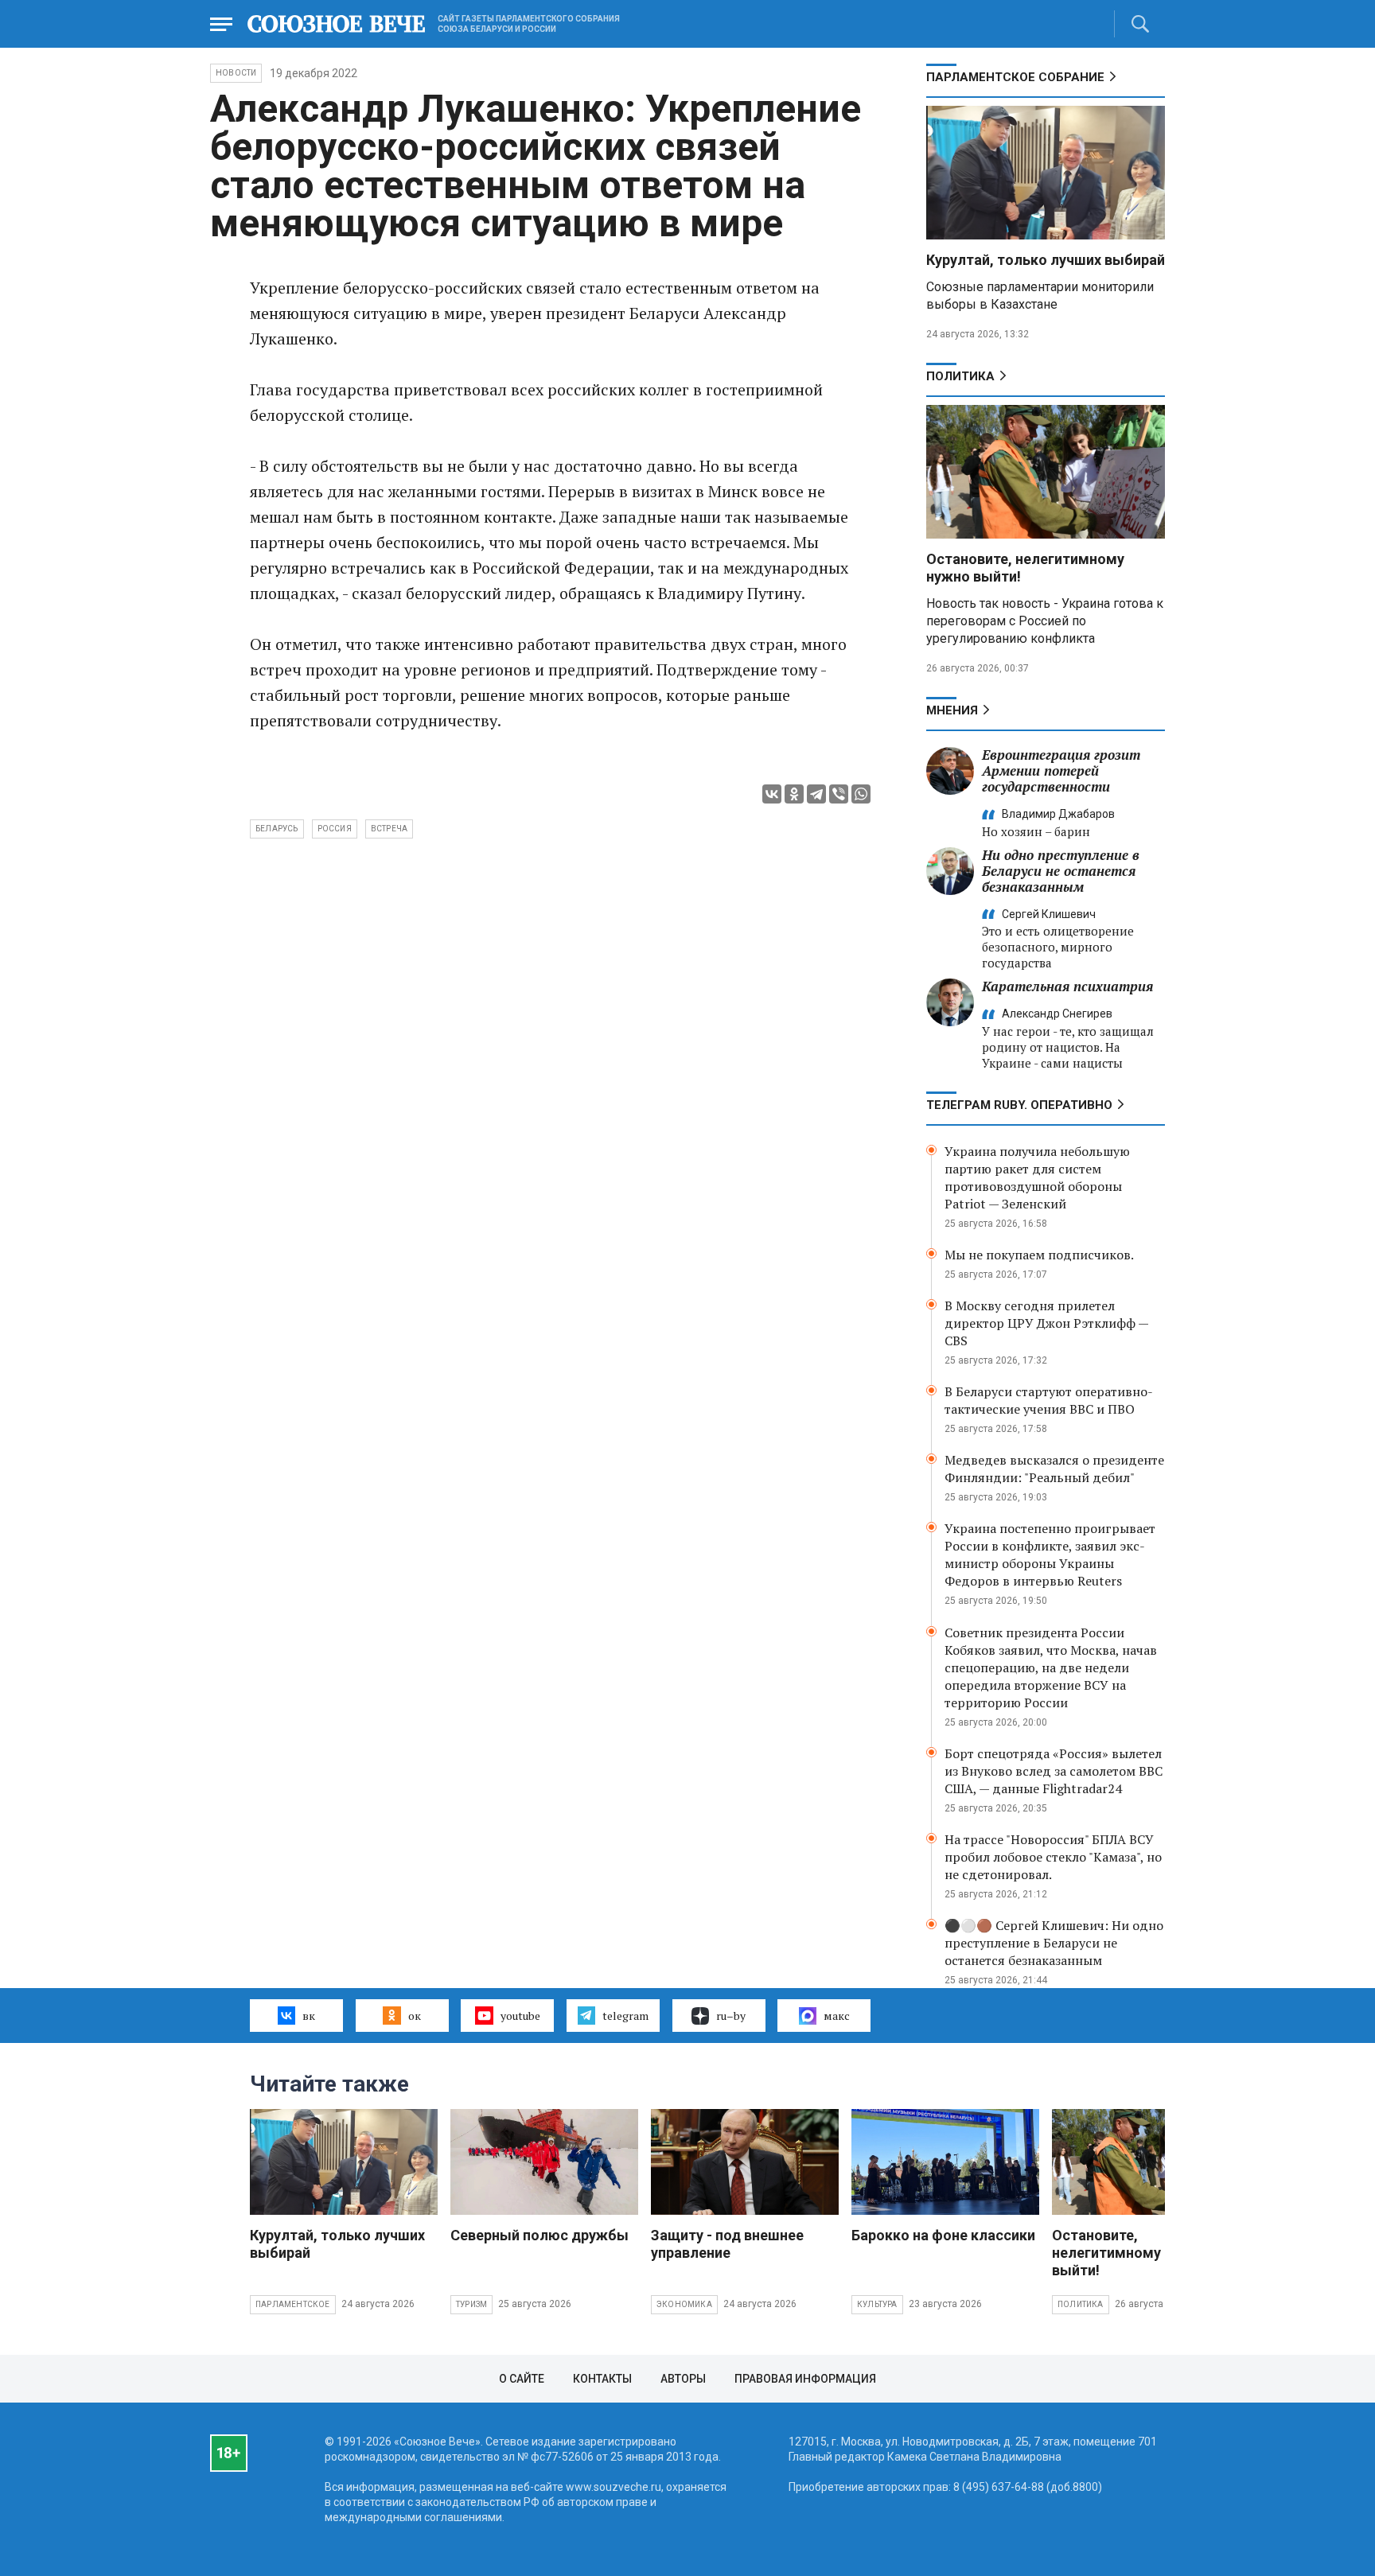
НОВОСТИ (236, 73)
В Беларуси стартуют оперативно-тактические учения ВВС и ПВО (1049, 1400)
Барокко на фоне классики (943, 2235)
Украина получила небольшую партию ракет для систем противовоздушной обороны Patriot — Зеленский (1037, 1177)
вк (309, 2016)
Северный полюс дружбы (539, 2235)
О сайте (522, 2379)
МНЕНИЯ (952, 710)
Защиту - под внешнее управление (727, 2244)
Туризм (471, 2304)
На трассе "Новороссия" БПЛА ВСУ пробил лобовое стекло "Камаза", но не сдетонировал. (1053, 1857)
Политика (960, 376)
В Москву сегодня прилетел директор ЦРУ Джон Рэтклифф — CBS (1046, 1323)
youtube (520, 2016)
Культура (877, 2304)
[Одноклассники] (794, 794)
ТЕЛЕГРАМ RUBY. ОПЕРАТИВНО (1019, 1105)
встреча (389, 829)
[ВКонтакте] (772, 794)
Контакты (602, 2379)
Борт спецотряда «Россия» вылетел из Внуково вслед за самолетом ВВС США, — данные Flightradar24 (1054, 1771)
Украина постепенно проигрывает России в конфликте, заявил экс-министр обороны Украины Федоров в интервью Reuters (1050, 1555)
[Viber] (839, 794)
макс (837, 2016)
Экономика (684, 2304)
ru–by (731, 2016)
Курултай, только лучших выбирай (1046, 260)
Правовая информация (805, 2379)
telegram (625, 2016)
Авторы (683, 2379)
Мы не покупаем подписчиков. (1039, 1255)
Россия (335, 829)
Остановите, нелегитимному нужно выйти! (1130, 2253)
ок (415, 2016)
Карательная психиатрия (1067, 986)
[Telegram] (816, 794)
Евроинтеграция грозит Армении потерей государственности (1061, 770)
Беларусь (277, 829)
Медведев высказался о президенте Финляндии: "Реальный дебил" (1054, 1469)
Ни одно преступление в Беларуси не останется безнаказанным (1061, 871)
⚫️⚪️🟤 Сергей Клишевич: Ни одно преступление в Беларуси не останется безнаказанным (1054, 1943)
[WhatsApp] (861, 794)
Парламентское (293, 2304)
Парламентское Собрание (1015, 77)
